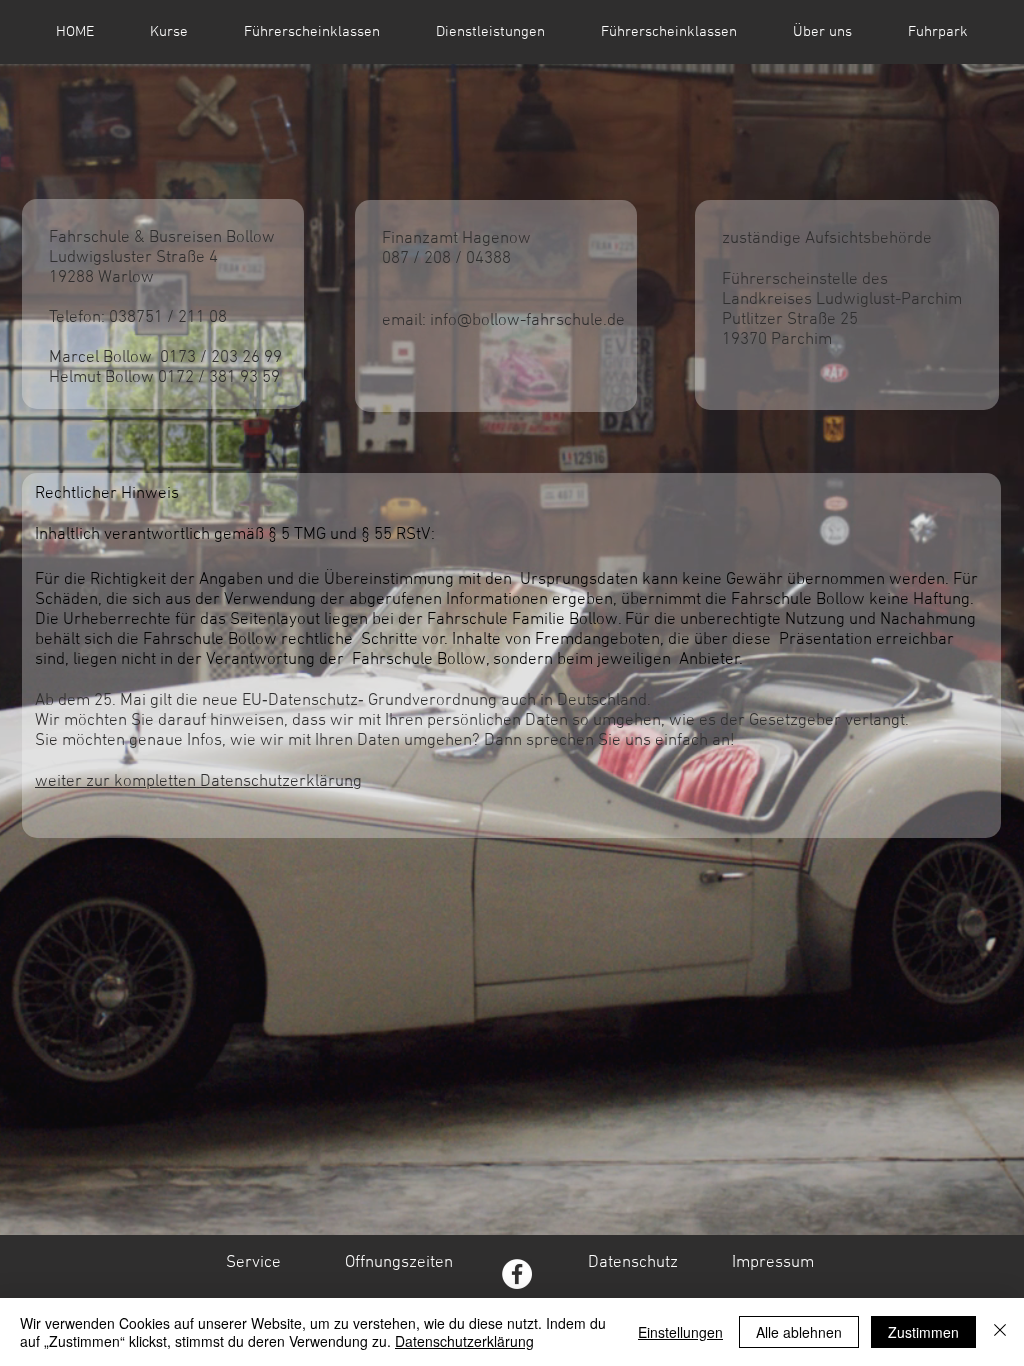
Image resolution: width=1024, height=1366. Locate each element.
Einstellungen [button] (680, 1332)
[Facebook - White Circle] (517, 1274)
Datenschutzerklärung (464, 1341)
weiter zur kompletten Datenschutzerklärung (198, 782)
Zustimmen (923, 1332)
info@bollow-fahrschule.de (527, 321)
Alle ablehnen (799, 1332)
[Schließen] (1000, 1332)
